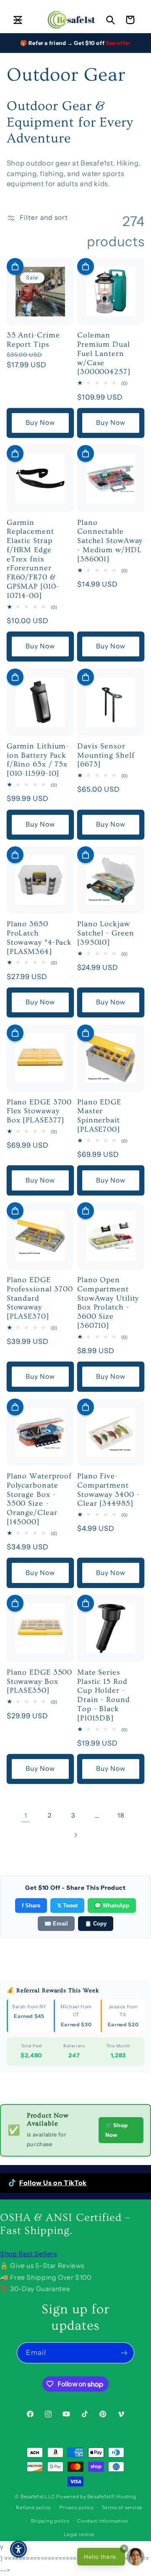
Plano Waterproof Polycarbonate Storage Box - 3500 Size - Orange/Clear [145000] (39, 1499)
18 (121, 1815)
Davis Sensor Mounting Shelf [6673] (106, 755)
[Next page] (75, 1835)
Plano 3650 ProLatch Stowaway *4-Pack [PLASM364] (39, 938)
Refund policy (34, 2508)
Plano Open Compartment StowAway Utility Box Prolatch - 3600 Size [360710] (108, 1303)
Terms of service (122, 2508)
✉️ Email (56, 1924)
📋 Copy (96, 1924)
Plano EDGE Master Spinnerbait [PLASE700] (99, 1116)
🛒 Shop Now (117, 2130)
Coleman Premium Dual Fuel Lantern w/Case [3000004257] (104, 353)
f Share (31, 1906)
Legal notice (79, 2534)
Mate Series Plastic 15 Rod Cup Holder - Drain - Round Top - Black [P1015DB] (104, 1695)
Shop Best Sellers (29, 2254)
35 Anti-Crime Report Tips (33, 340)
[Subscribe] (124, 2353)
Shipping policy (50, 2521)
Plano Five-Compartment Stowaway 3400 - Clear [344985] (108, 1490)
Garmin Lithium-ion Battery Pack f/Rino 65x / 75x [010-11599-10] (38, 760)
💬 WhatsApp (112, 1906)
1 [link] (26, 1816)
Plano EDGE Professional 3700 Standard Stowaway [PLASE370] (40, 1298)
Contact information (103, 2521)
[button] (18, 20)
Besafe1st (32, 2497)
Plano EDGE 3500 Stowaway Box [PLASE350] (40, 1682)
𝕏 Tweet (67, 1906)
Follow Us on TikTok (53, 2183)
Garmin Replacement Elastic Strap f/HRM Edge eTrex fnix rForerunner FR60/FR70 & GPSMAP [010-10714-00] (33, 559)
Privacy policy (77, 2508)
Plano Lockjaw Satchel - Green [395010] (106, 933)
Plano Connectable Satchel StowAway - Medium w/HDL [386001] (110, 541)
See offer (118, 43)
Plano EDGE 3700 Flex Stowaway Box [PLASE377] (39, 1111)
